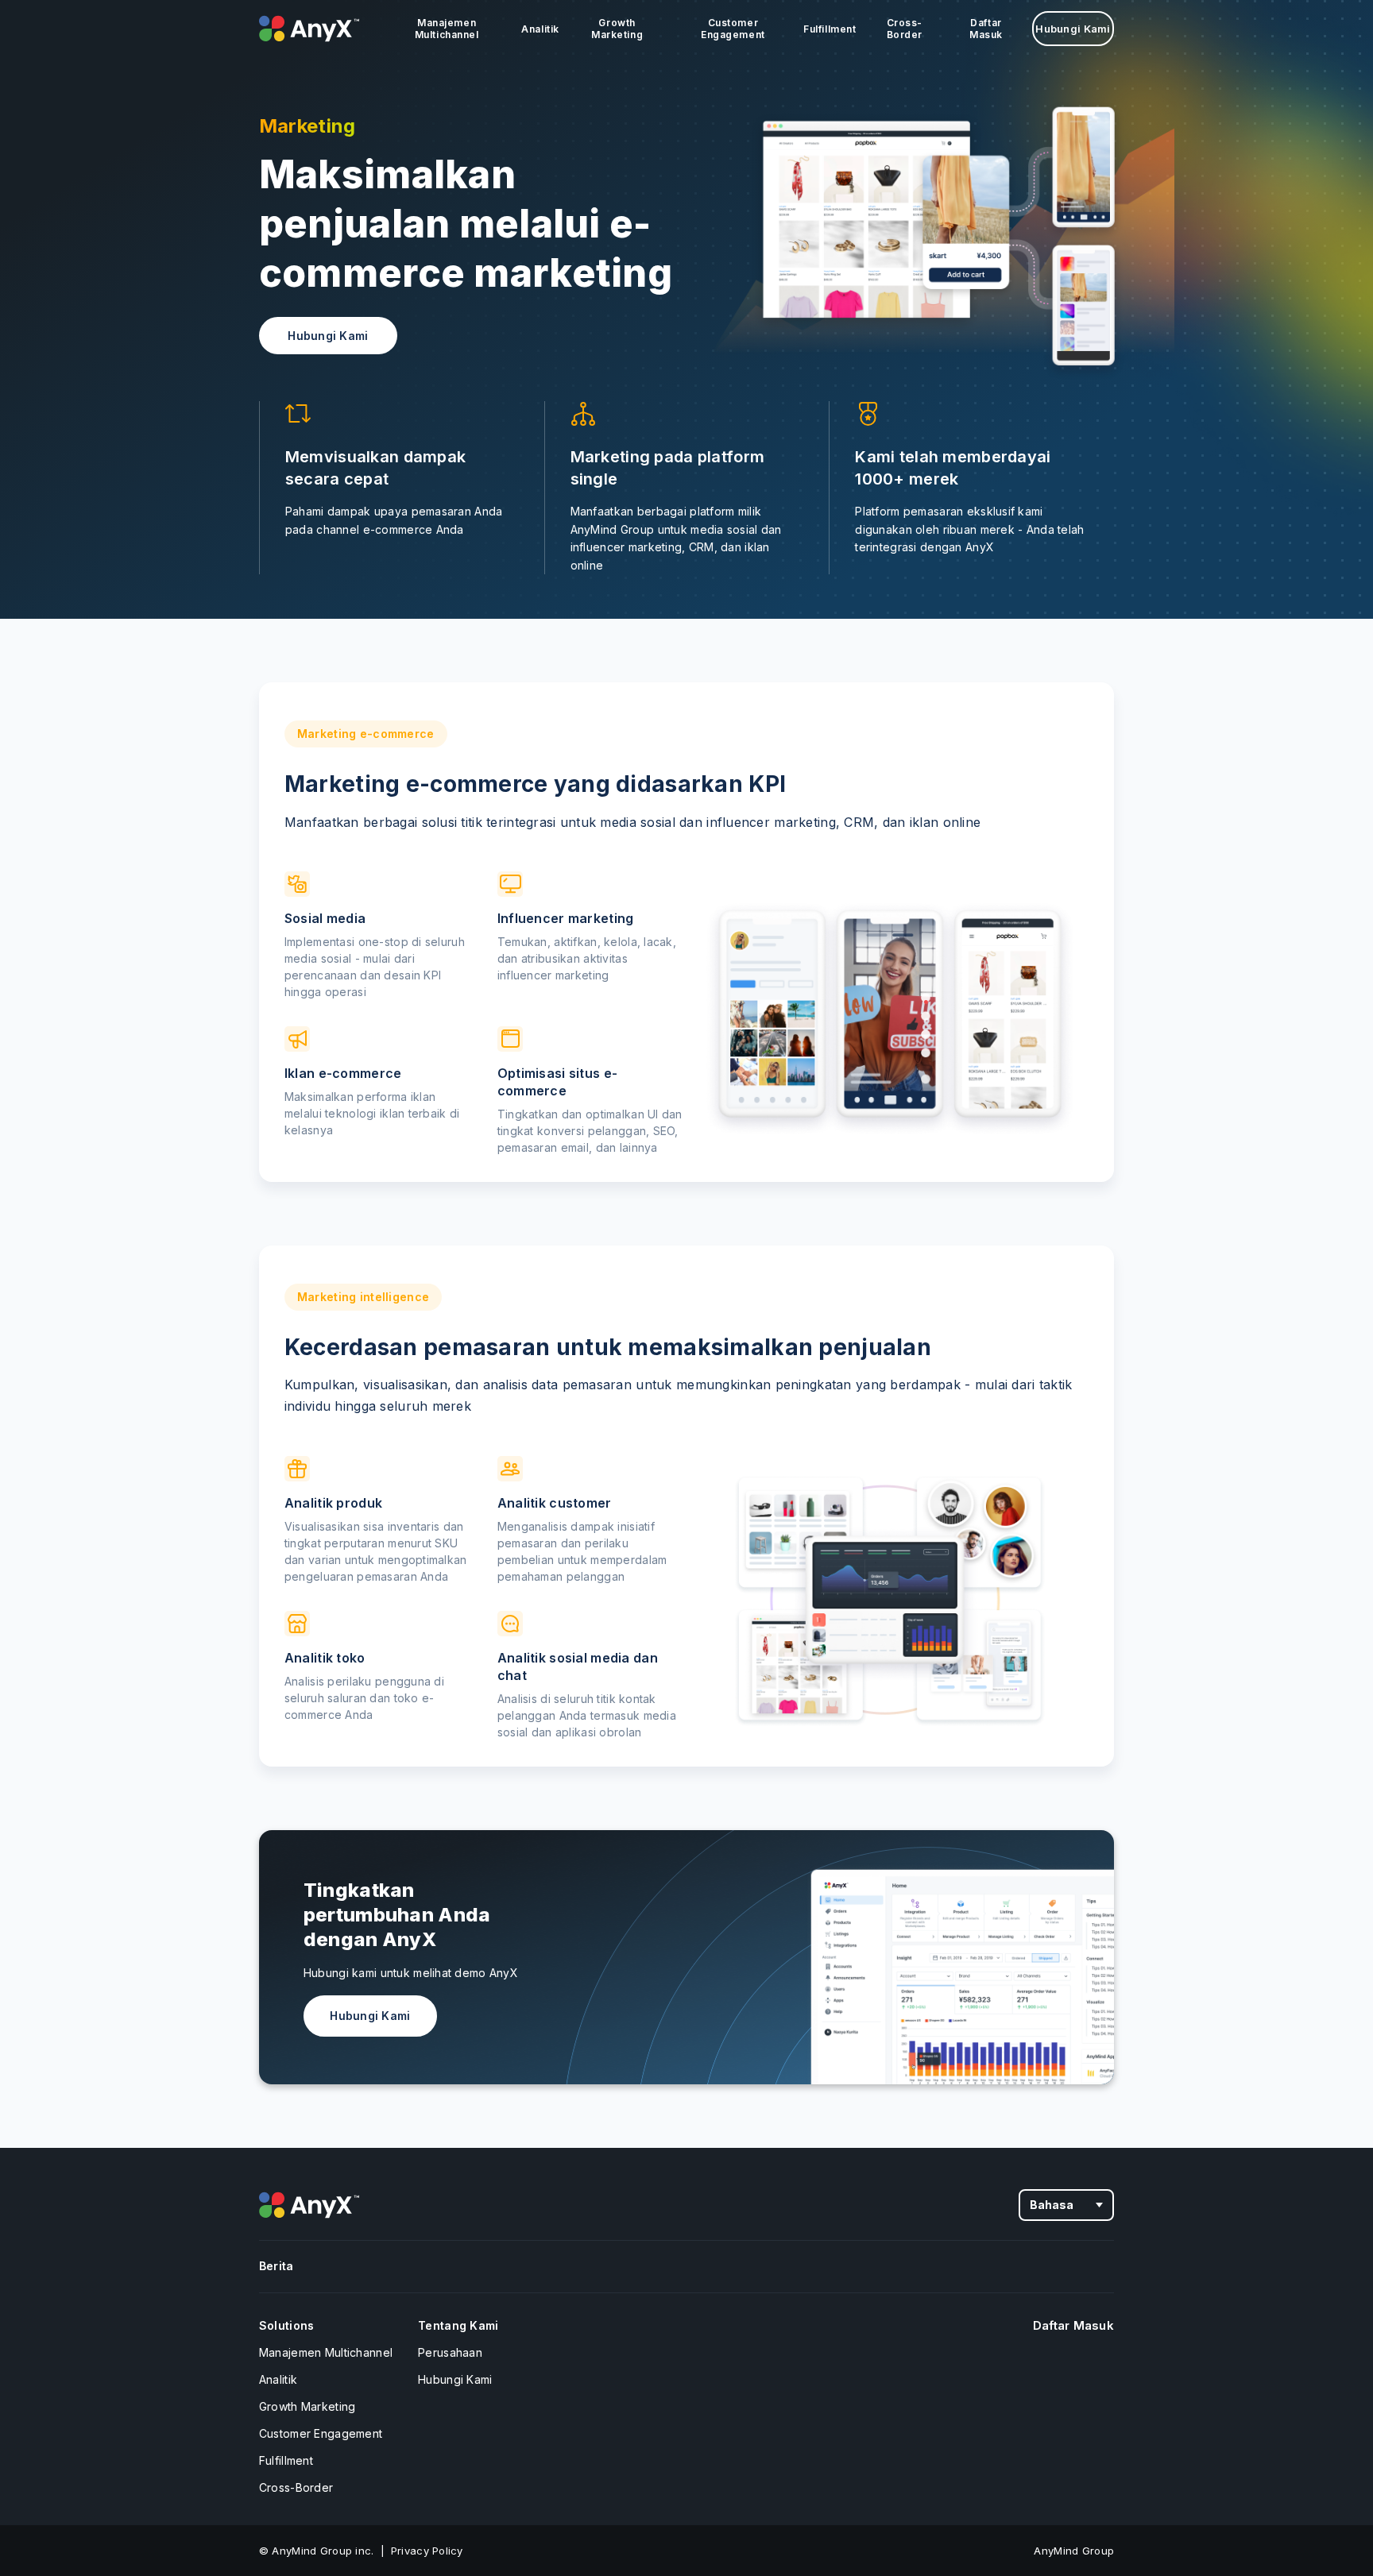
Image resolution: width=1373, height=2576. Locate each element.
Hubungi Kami (1073, 29)
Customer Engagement (733, 29)
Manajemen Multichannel (447, 29)
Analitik (540, 29)
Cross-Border (905, 29)
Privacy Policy (427, 2551)
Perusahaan (450, 2352)
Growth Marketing (617, 29)
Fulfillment (830, 29)
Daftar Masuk (986, 29)
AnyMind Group (1074, 2551)
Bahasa (1052, 2205)
